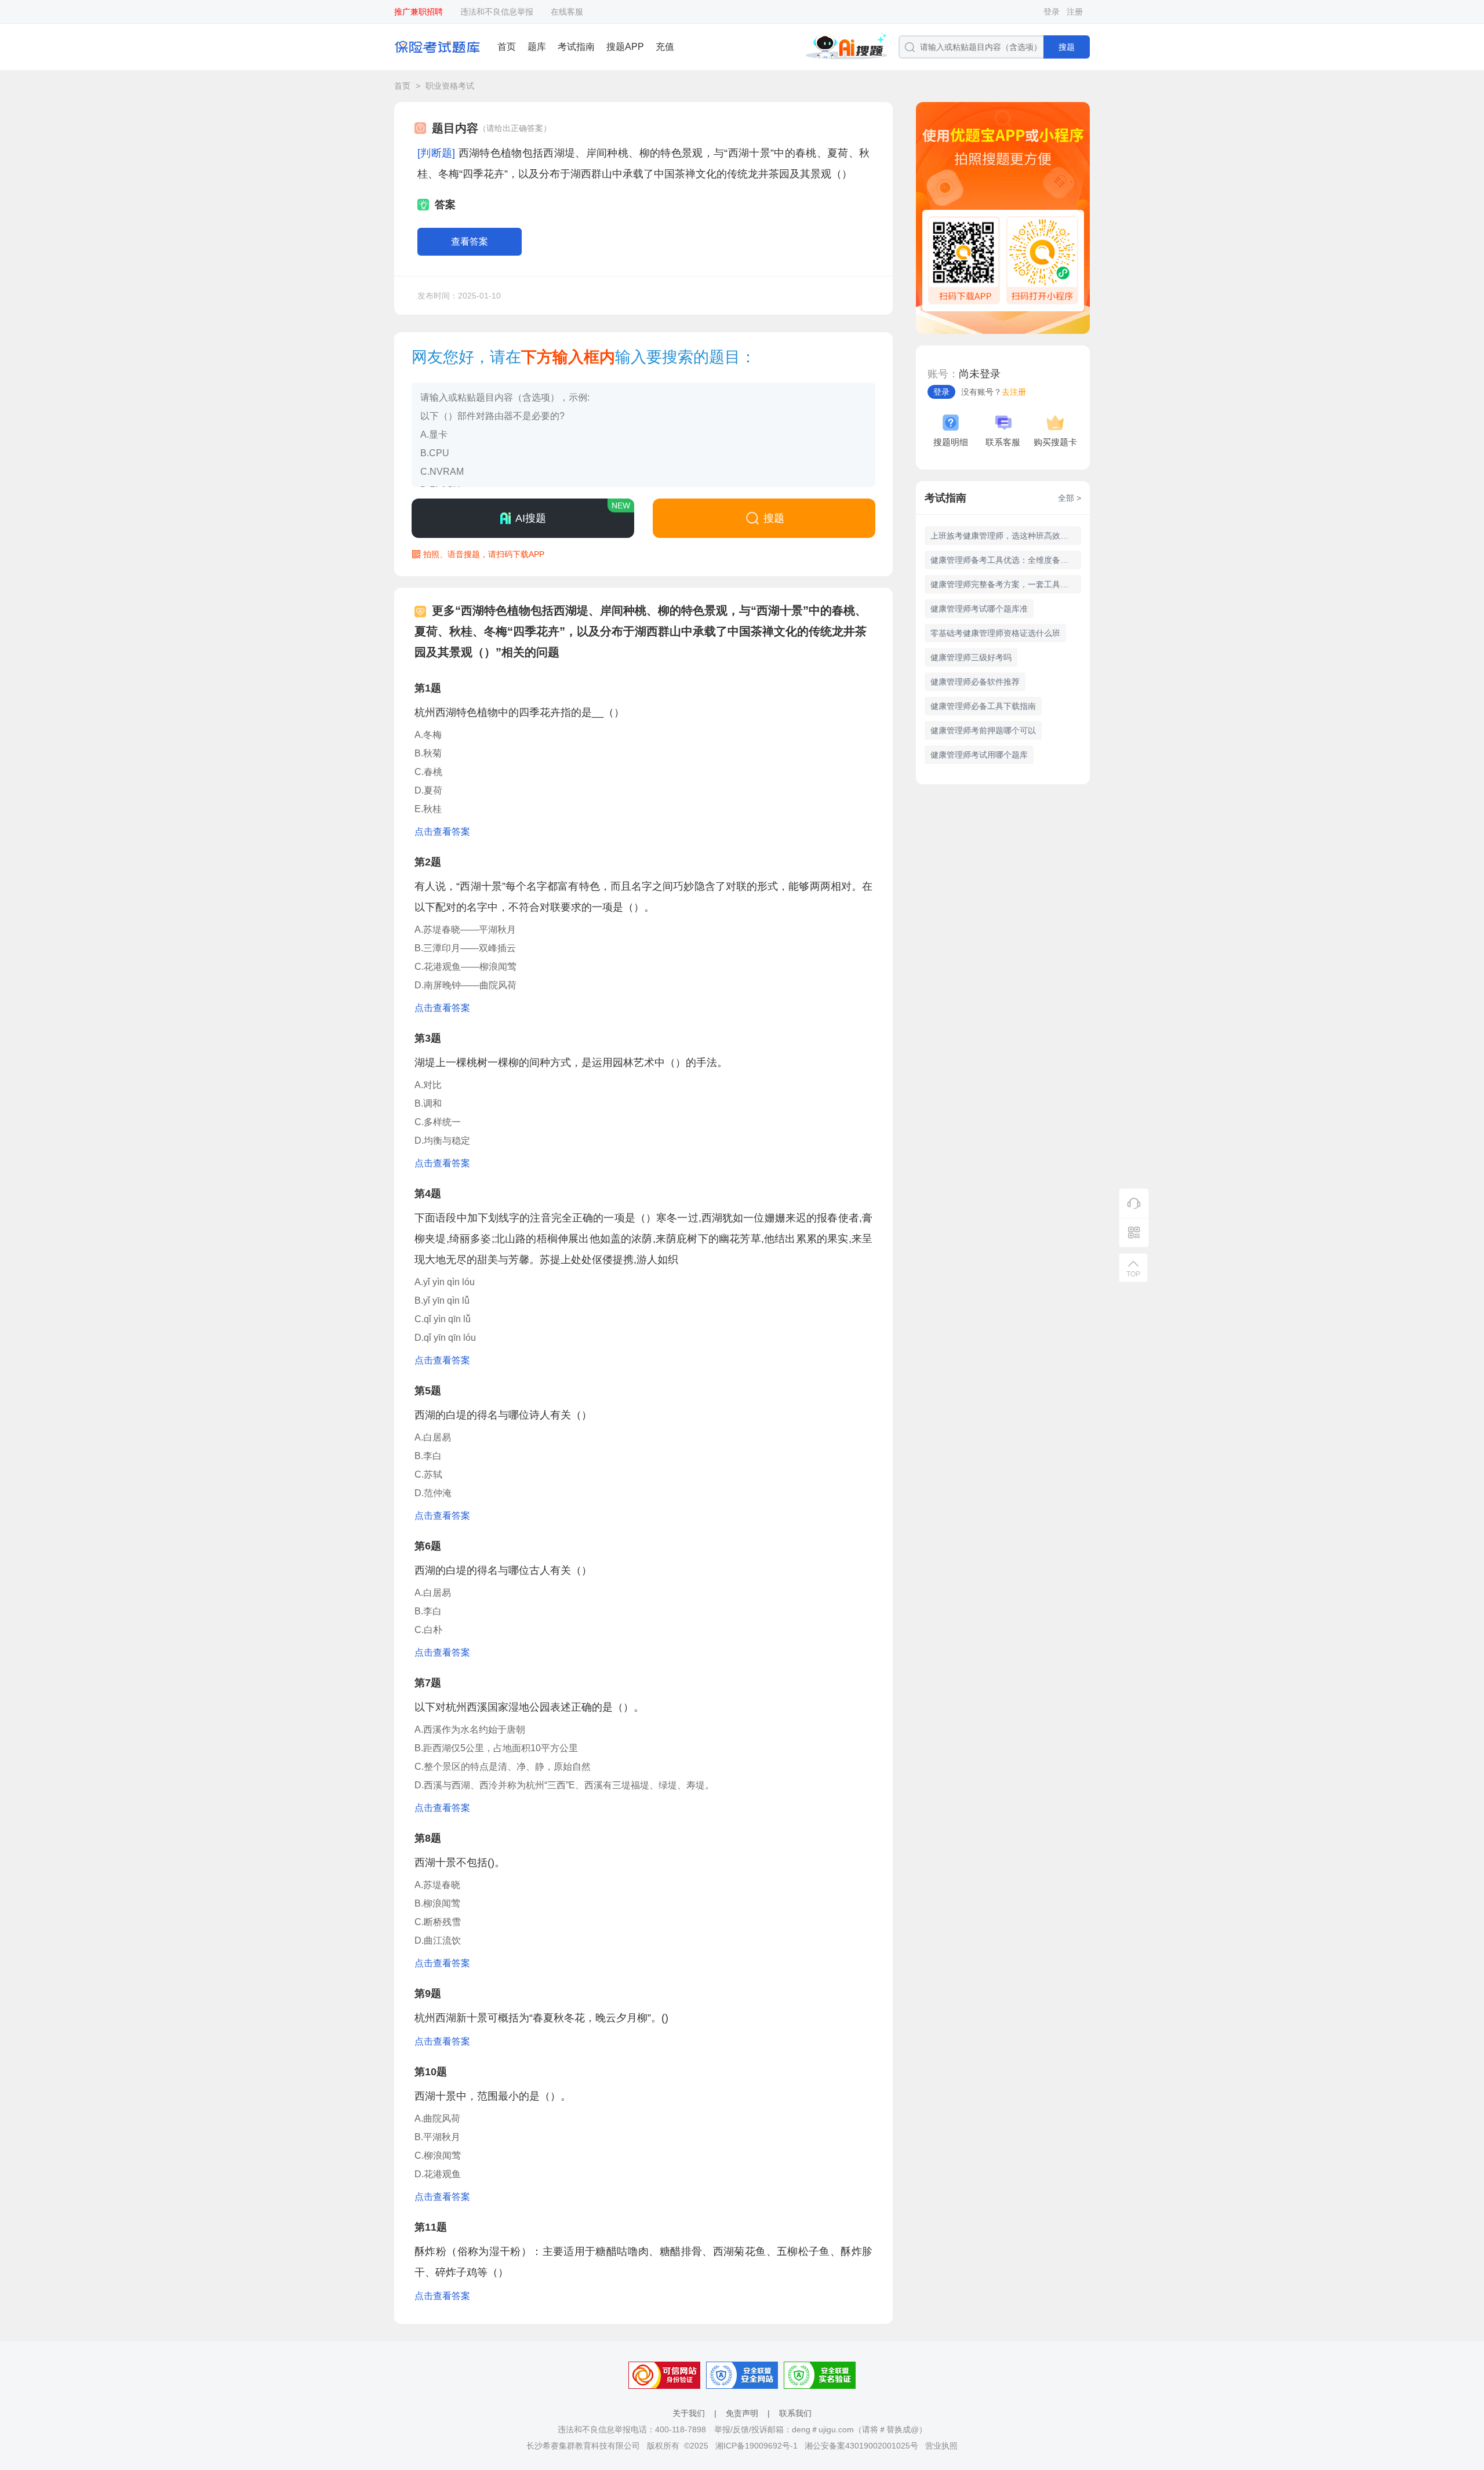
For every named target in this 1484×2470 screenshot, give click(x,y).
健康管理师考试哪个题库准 (979, 609)
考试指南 (576, 47)
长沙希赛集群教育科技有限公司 (583, 2446)
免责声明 (742, 2413)
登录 (1052, 12)
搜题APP (625, 47)
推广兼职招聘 (419, 12)
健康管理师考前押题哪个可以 (983, 730)
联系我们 (795, 2413)
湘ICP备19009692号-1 (756, 2446)
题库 (537, 47)
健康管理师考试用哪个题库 (979, 755)
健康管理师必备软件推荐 (975, 682)
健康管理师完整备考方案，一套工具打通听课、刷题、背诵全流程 (1006, 584)
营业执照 (941, 2446)
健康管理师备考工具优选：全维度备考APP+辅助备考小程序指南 (1006, 560)
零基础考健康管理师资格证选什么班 (995, 633)
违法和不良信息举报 (497, 12)
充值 (665, 47)
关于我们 (689, 2413)
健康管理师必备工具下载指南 (983, 706)
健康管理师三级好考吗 (971, 657)
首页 (507, 47)
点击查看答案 (442, 832)
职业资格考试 (450, 86)
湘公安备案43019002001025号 (861, 2446)
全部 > (1070, 498)
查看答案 (470, 241)
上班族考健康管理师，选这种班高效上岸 (1003, 536)
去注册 (1014, 392)
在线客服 (567, 12)
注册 (1075, 12)
